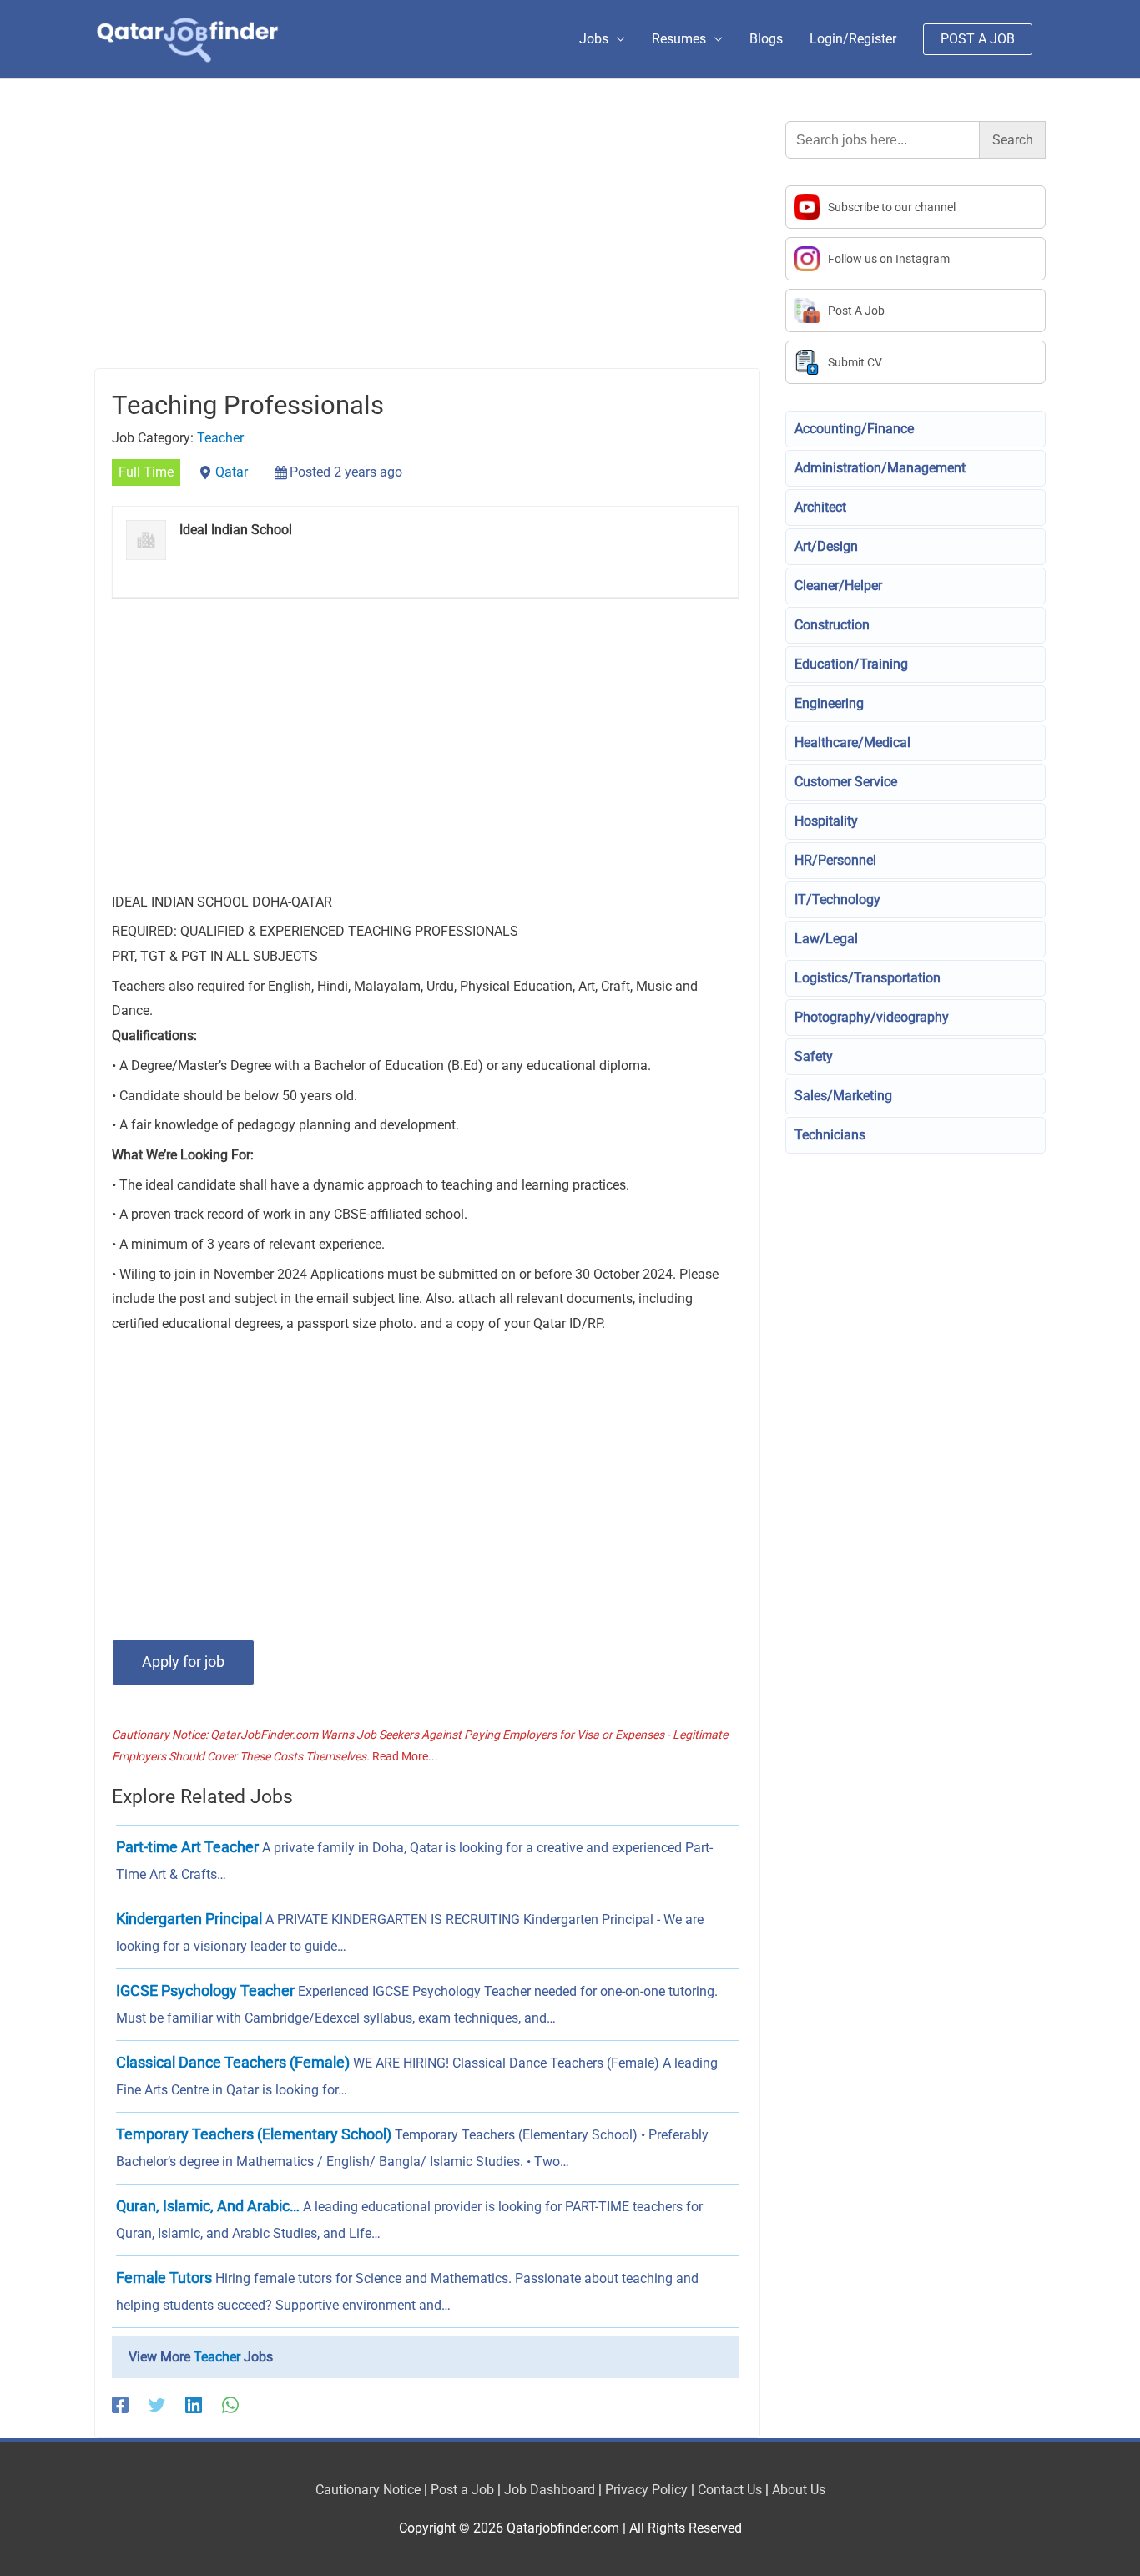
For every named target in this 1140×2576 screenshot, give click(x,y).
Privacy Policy (646, 2490)
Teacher (220, 438)
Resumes (679, 39)
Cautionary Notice (368, 2490)
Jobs (594, 39)
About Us (799, 2490)
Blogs (766, 39)
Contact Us (730, 2490)
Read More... (405, 1756)
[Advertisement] (427, 245)
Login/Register (853, 39)
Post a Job (462, 2490)
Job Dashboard (550, 2490)
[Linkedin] (194, 2404)
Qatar (232, 472)
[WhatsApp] (230, 2404)
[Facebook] (120, 2404)
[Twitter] (157, 2404)
